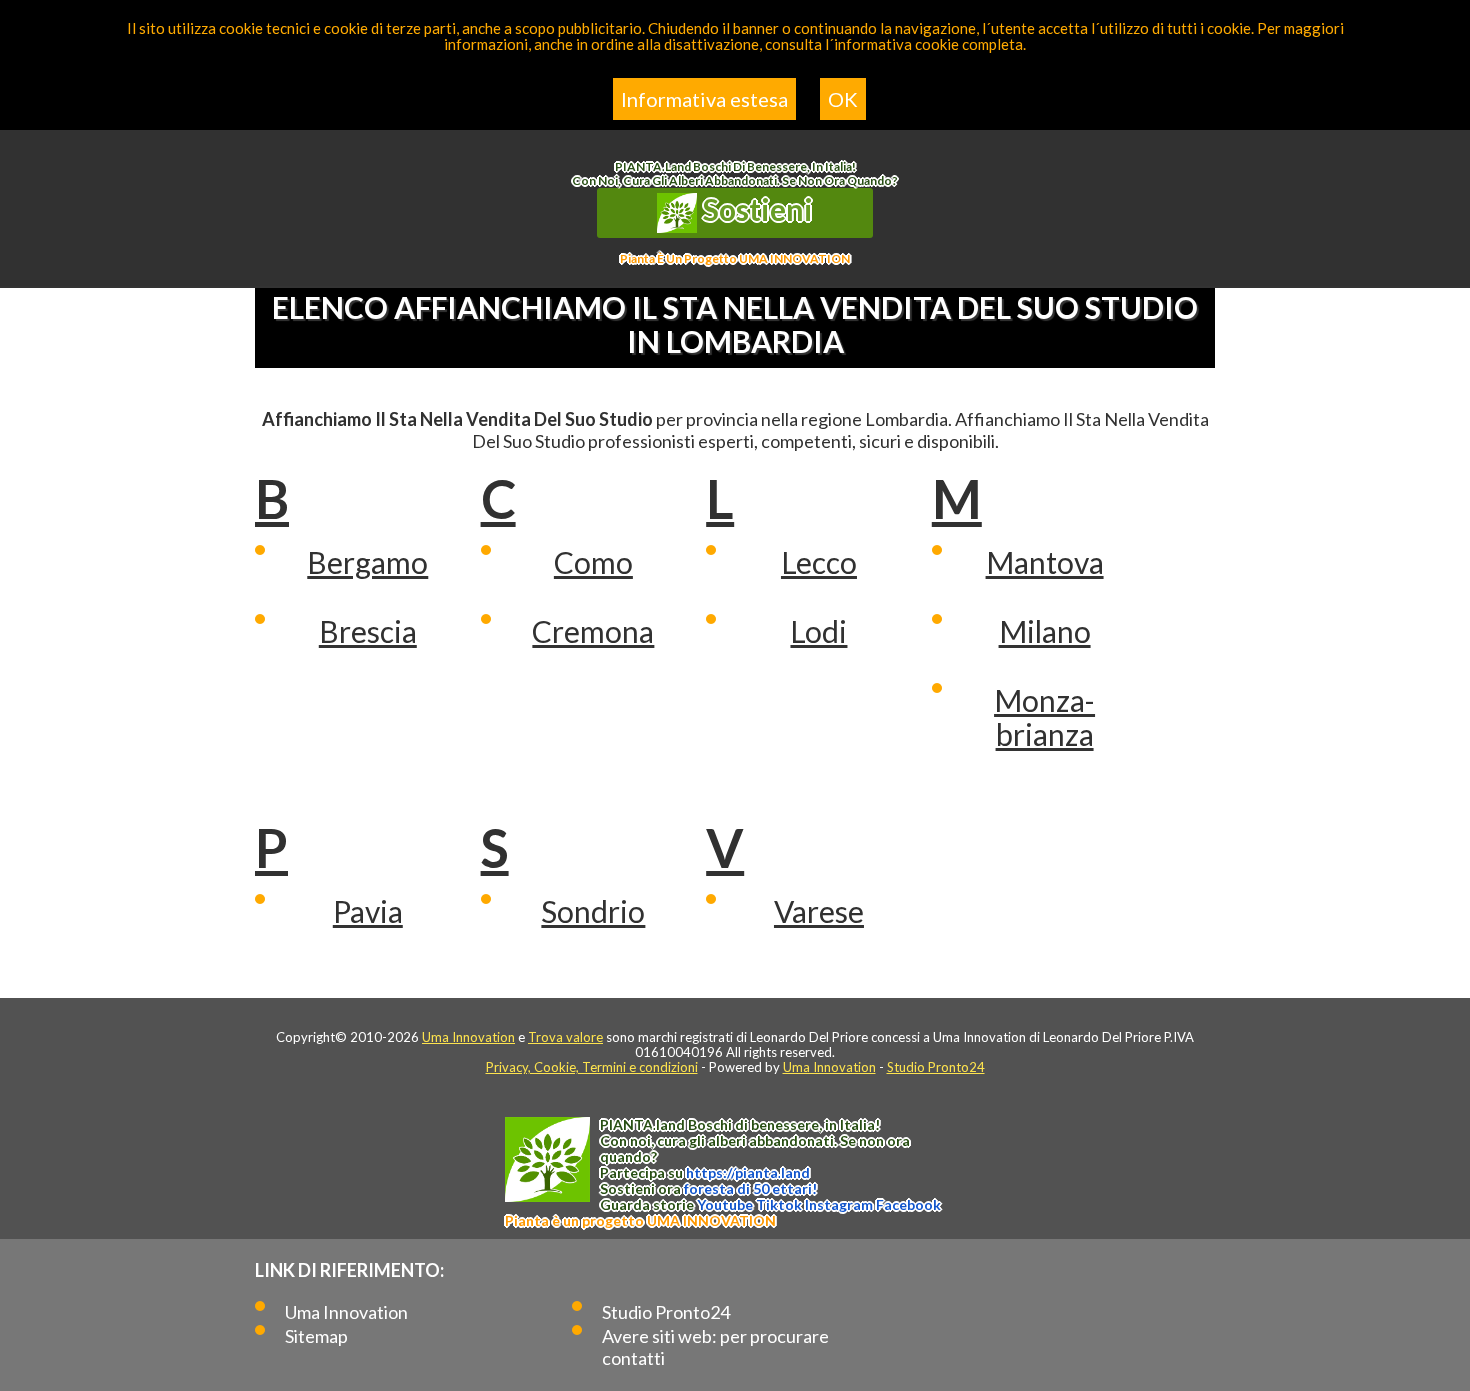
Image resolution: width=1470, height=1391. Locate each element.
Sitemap (316, 1336)
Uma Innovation (468, 1037)
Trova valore (565, 1037)
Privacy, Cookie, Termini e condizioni (592, 1067)
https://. (748, 1172)
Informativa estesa (704, 99)
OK (843, 99)
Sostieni (755, 209)
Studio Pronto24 (936, 1067)
